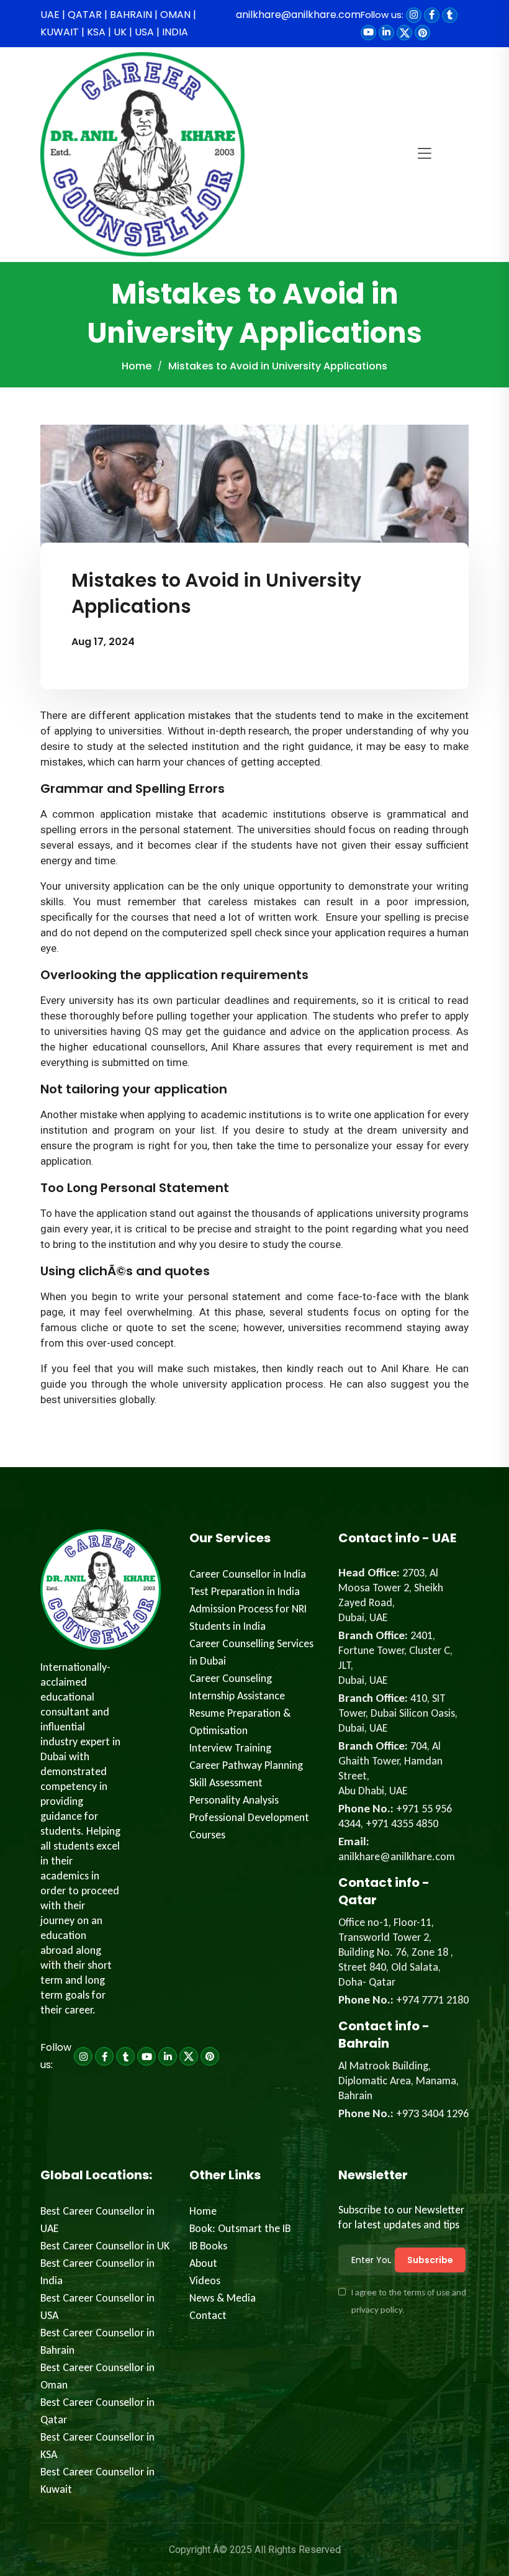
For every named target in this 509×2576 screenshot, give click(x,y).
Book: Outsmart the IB (240, 2228)
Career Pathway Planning (246, 1765)
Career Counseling (231, 1678)
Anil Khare (235, 1047)
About (203, 2263)
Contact (208, 2315)
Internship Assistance (237, 1696)
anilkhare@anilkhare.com (298, 15)
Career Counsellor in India (248, 1574)
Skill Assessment (226, 1783)
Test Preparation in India (245, 1591)
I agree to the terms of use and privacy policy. (409, 2301)
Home (137, 366)
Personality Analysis (234, 1800)
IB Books (208, 2246)
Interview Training (230, 1748)
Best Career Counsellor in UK (105, 2246)
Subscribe (430, 2260)
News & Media (223, 2298)
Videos (205, 2280)
